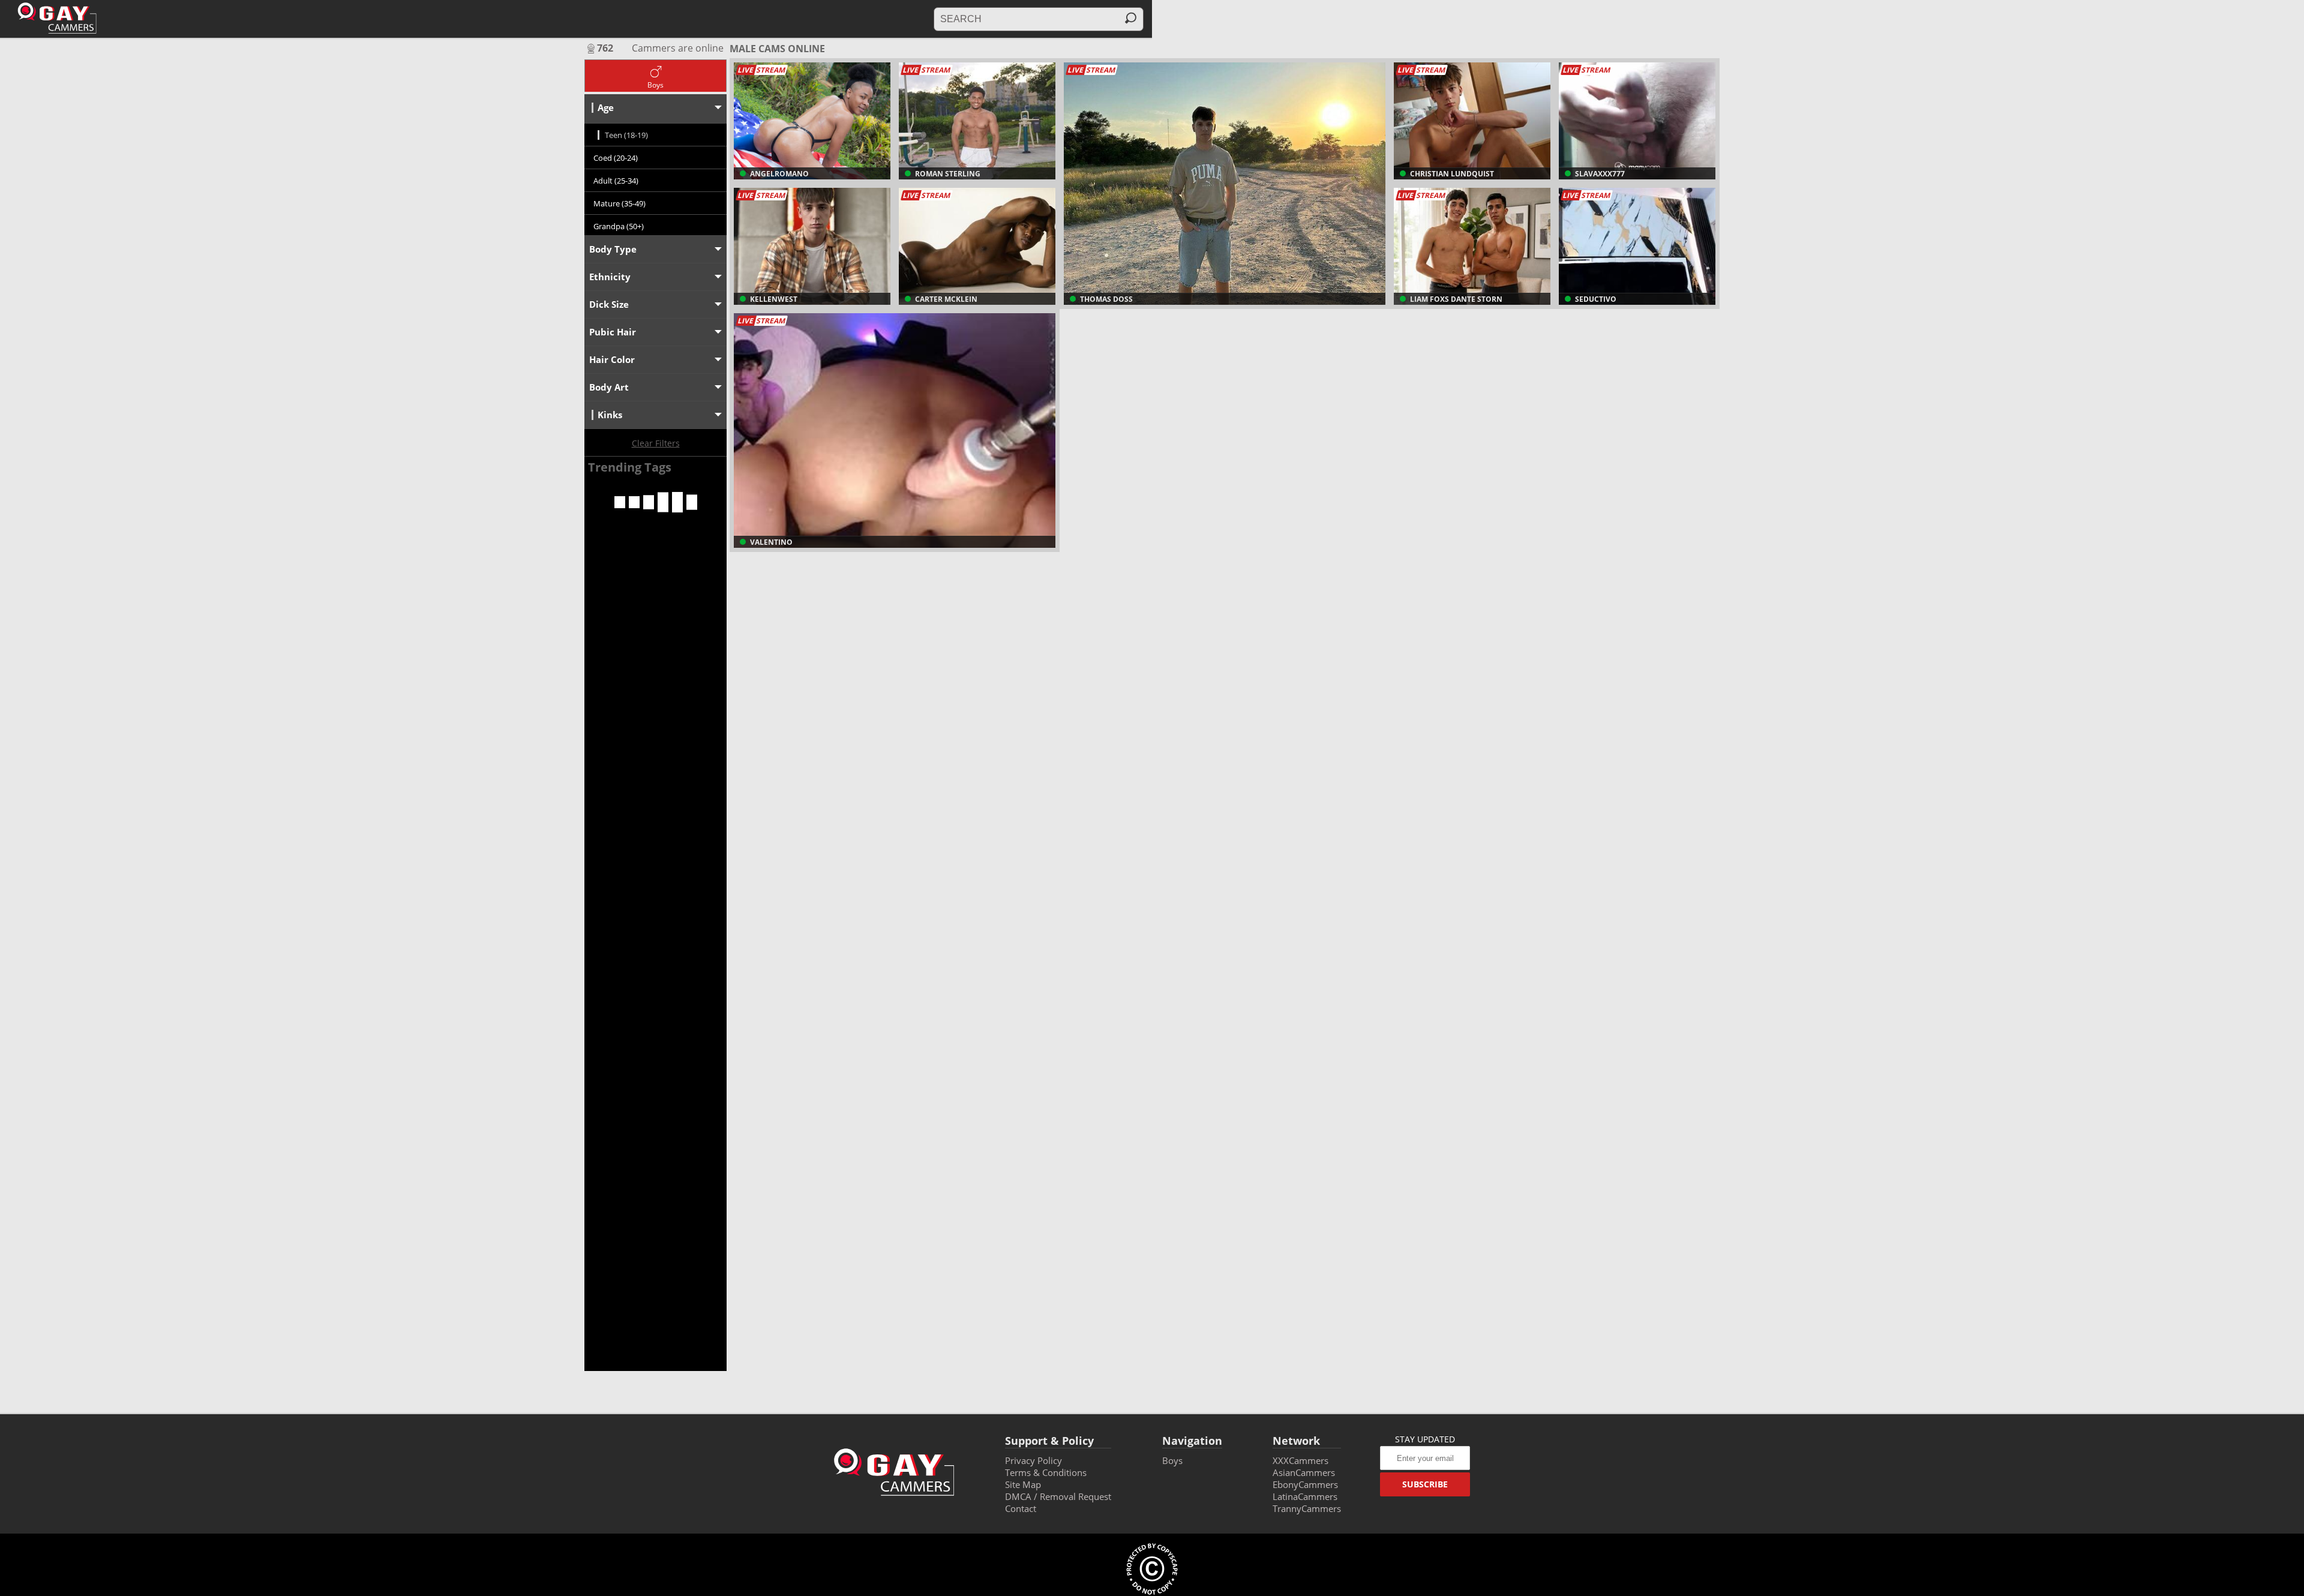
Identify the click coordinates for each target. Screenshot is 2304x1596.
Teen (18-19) (626, 135)
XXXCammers (1300, 1460)
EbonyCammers (1305, 1484)
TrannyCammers (1307, 1508)
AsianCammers (1304, 1472)
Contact (1021, 1508)
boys (1172, 1460)
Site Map (1023, 1484)
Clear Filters (656, 443)
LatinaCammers (1305, 1496)
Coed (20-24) (616, 158)
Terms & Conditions (1046, 1472)
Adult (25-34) (616, 181)
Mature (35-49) (619, 203)
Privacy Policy (1033, 1460)
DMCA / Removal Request (1058, 1496)
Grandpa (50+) (619, 226)
